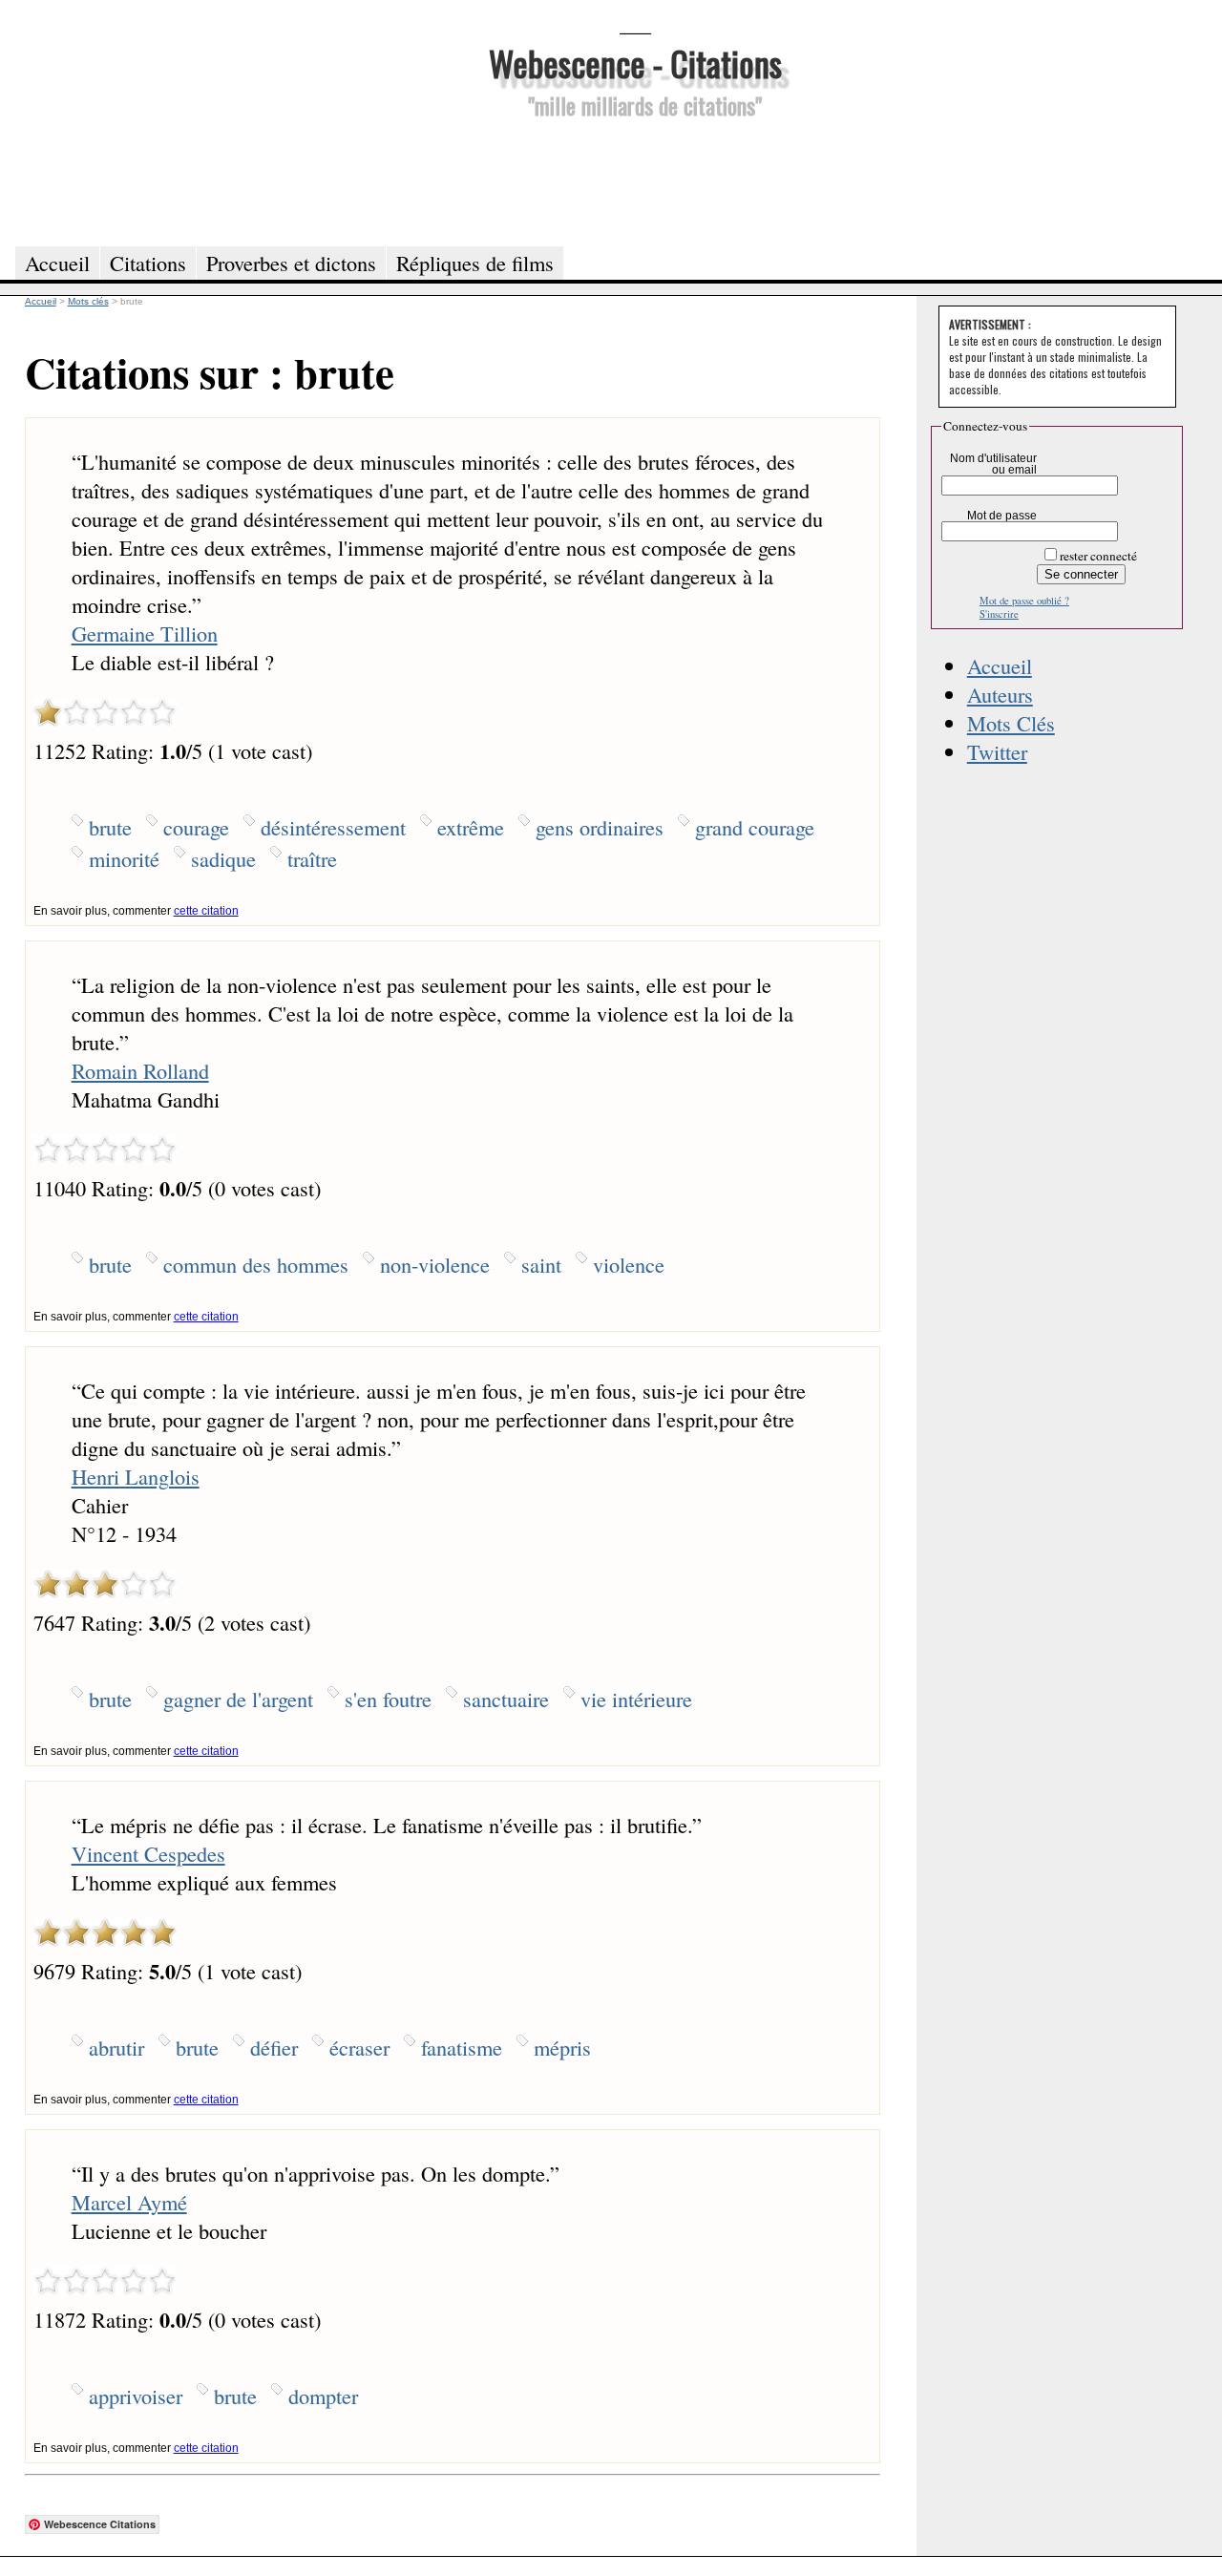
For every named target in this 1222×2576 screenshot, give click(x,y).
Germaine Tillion (145, 633)
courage (196, 827)
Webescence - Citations (635, 63)
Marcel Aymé (129, 2202)
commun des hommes (256, 1264)
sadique (223, 858)
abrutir (116, 2047)
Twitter (997, 751)
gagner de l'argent (238, 1699)
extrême (471, 827)
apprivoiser (136, 2396)
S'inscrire (999, 614)
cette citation (206, 911)
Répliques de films (475, 263)
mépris (562, 2047)
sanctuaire (506, 1699)
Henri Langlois (136, 1476)
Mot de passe (1002, 516)
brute (110, 827)
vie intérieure (636, 1699)
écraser (359, 2047)
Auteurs (1000, 694)
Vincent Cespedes (148, 1853)
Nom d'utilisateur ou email (993, 464)
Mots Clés (1011, 723)
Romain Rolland (140, 1070)
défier (274, 2047)
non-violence (435, 1264)
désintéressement (333, 827)
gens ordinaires (600, 827)
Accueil (1000, 665)
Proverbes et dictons (291, 263)
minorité (124, 858)
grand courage (755, 827)
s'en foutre (388, 1699)
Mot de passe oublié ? (1024, 601)
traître (312, 858)
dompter (323, 2396)
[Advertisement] (635, 179)
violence (629, 1264)
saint (541, 1264)
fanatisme (462, 2047)
